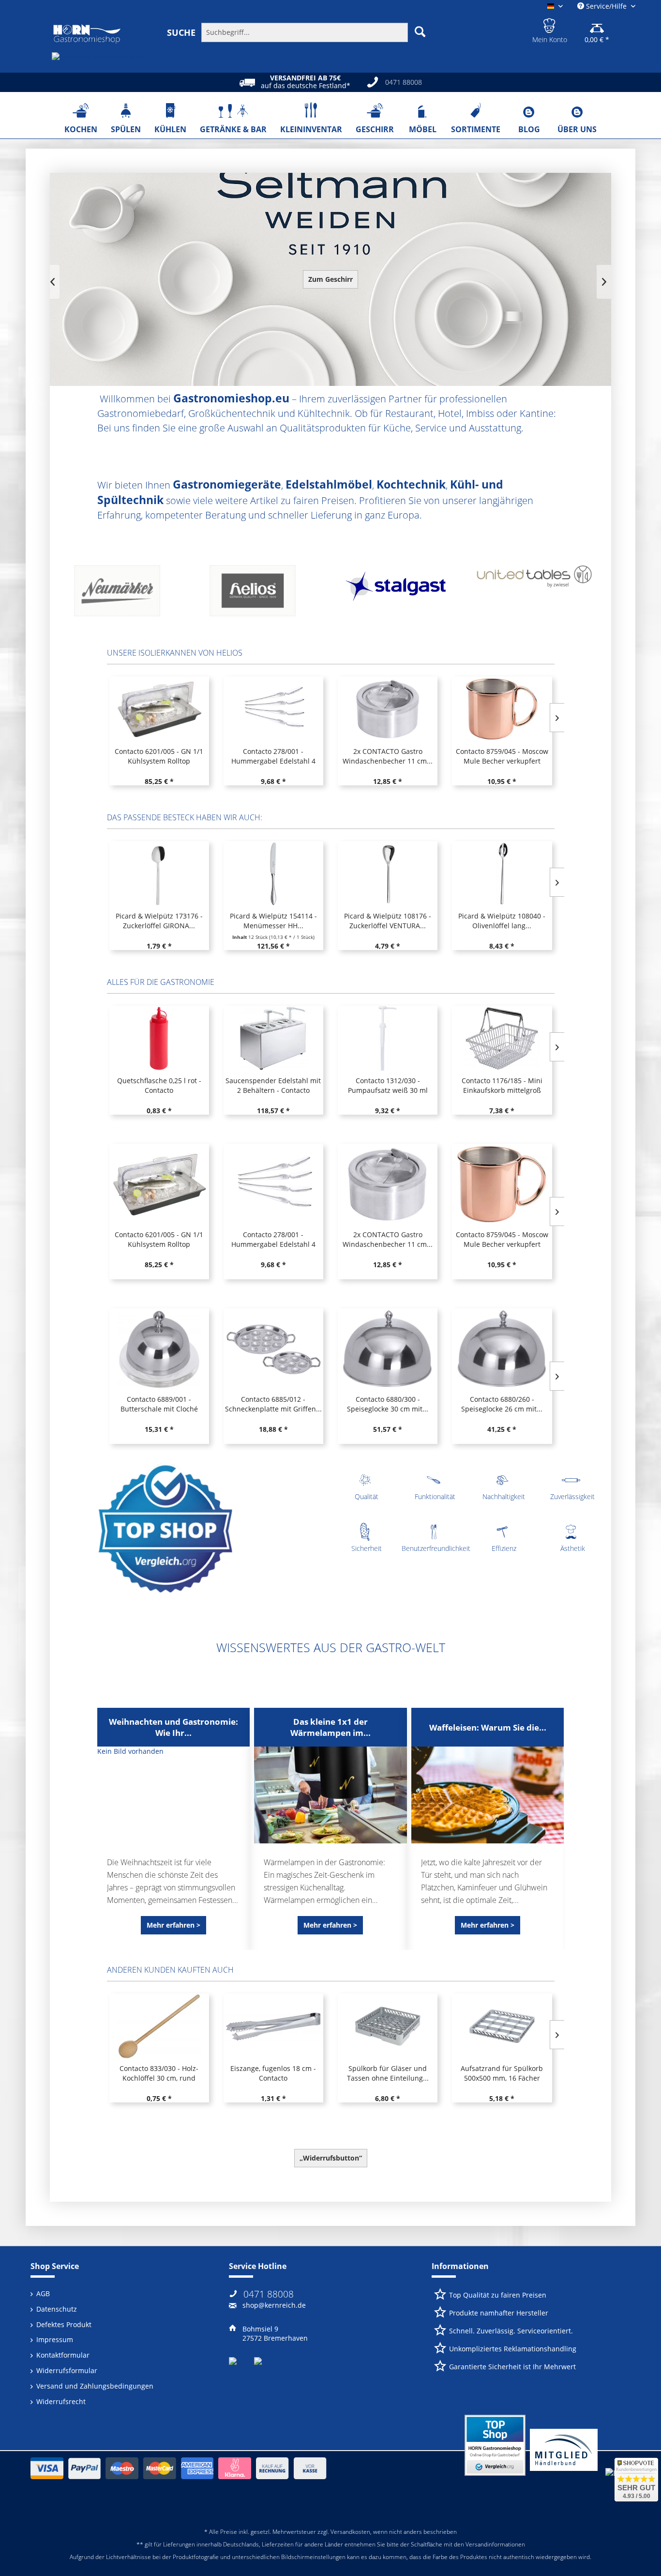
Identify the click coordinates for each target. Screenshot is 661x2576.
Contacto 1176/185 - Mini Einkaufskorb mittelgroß (502, 1085)
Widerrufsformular (67, 2370)
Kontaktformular (63, 2355)
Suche (181, 32)
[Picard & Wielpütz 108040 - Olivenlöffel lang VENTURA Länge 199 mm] (502, 874)
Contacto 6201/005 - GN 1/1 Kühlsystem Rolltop (159, 1239)
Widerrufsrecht (61, 2401)
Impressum (55, 2339)
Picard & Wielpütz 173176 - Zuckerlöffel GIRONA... (159, 921)
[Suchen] (420, 31)
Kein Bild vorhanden (130, 1751)
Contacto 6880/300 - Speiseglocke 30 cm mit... (388, 1404)
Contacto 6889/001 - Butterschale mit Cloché (159, 1404)
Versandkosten (350, 2532)
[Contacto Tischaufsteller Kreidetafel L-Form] (502, 709)
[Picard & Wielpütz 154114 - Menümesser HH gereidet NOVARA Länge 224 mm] (273, 874)
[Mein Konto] (550, 24)
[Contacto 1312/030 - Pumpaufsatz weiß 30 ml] (388, 1038)
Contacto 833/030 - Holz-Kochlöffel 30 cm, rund (159, 2073)
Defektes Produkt (64, 2324)
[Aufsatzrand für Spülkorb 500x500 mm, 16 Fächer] (502, 2026)
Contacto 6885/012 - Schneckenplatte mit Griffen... (273, 1404)
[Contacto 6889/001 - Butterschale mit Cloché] (159, 1349)
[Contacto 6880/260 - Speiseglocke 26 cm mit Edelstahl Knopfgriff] (502, 1349)
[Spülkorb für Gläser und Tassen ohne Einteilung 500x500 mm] (388, 2026)
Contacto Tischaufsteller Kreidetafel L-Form (502, 756)
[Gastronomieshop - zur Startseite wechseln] (87, 34)
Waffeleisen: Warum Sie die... (488, 1727)
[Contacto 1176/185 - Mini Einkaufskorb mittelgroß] (502, 1038)
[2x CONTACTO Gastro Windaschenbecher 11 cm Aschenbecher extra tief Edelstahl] (273, 709)
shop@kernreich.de (274, 2305)
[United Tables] (398, 594)
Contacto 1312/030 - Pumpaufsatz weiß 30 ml (388, 1085)
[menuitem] (301, 32)
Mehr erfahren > (173, 1925)
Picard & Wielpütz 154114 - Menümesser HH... (273, 921)
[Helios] (127, 594)
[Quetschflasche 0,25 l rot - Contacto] (159, 1038)
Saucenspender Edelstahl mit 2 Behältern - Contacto (273, 1085)
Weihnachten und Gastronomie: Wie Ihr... (173, 1727)
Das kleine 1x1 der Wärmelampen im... (330, 1727)
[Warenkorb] (597, 24)
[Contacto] (534, 594)
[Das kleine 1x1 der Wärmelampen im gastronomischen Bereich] (330, 1795)
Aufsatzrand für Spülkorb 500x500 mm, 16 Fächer (502, 2073)
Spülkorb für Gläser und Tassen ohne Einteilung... (388, 2073)
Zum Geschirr (330, 279)
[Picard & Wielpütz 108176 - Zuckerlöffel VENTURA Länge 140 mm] (388, 874)
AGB (43, 2293)
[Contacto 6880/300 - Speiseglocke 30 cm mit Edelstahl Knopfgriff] (388, 1349)
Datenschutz (57, 2309)
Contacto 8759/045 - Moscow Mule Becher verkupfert (387, 756)
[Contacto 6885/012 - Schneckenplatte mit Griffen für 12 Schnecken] (273, 1349)
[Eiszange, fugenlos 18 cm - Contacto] (273, 2026)
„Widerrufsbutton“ (331, 2158)
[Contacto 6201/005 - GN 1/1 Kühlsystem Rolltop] (159, 1184)
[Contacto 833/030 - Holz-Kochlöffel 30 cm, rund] (159, 2026)
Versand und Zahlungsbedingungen (95, 2386)
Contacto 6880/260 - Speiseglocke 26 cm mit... (502, 1404)
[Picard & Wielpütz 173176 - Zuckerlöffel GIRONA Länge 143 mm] (159, 874)
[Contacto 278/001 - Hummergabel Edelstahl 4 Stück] (159, 709)
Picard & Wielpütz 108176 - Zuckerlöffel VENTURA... (388, 921)
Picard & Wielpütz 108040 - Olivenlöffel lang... (502, 921)
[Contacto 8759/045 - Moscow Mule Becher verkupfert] (387, 709)
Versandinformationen (495, 2544)
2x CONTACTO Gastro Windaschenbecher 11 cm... (273, 756)
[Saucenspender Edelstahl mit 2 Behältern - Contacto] (273, 1038)
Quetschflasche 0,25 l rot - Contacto (159, 1085)
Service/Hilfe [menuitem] (606, 6)
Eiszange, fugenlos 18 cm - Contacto (273, 2073)
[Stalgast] (263, 594)
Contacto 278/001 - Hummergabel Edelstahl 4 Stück (159, 756)
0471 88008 (269, 2294)
